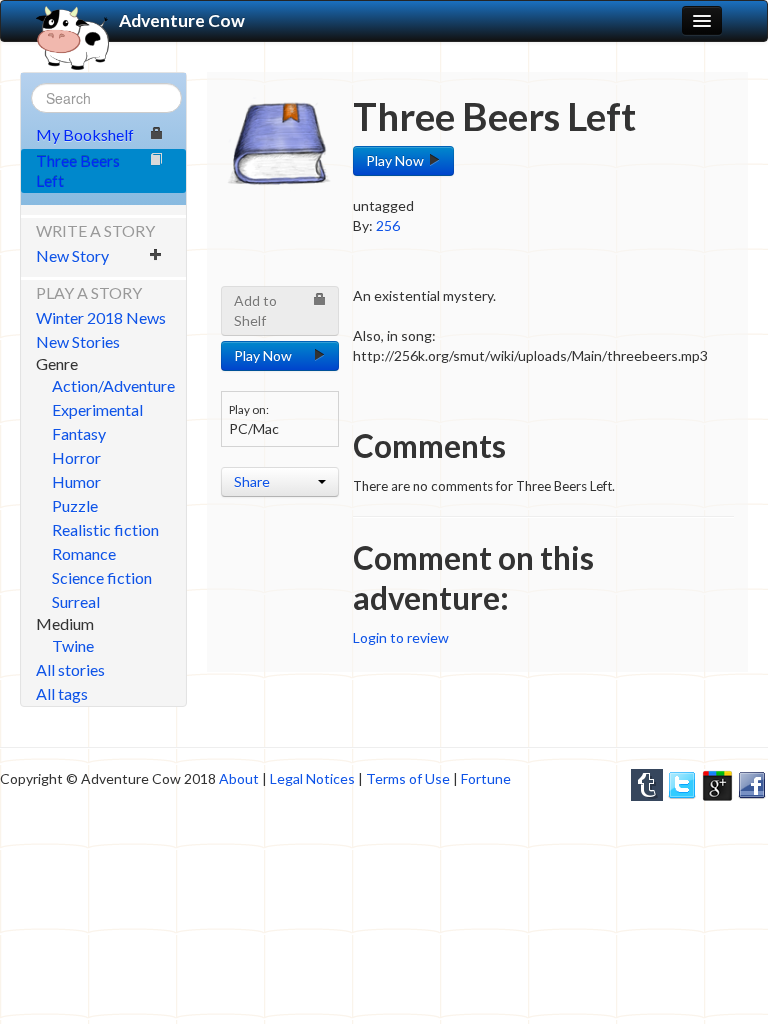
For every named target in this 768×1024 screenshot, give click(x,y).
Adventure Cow (182, 20)
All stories (70, 669)
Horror (76, 457)
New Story (72, 255)
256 (388, 225)
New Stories (78, 341)
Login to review (401, 637)
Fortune (486, 778)
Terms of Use (408, 778)
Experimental (97, 409)
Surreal (76, 601)
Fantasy (79, 433)
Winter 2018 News (101, 317)
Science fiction (102, 577)
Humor (76, 481)
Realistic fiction (105, 529)
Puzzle (75, 505)
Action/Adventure (113, 385)
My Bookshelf (85, 134)
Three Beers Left (78, 170)
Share (252, 481)
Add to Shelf (255, 310)
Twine (73, 645)
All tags (62, 693)
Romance (84, 553)
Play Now (396, 160)
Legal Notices (312, 778)
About (239, 778)
